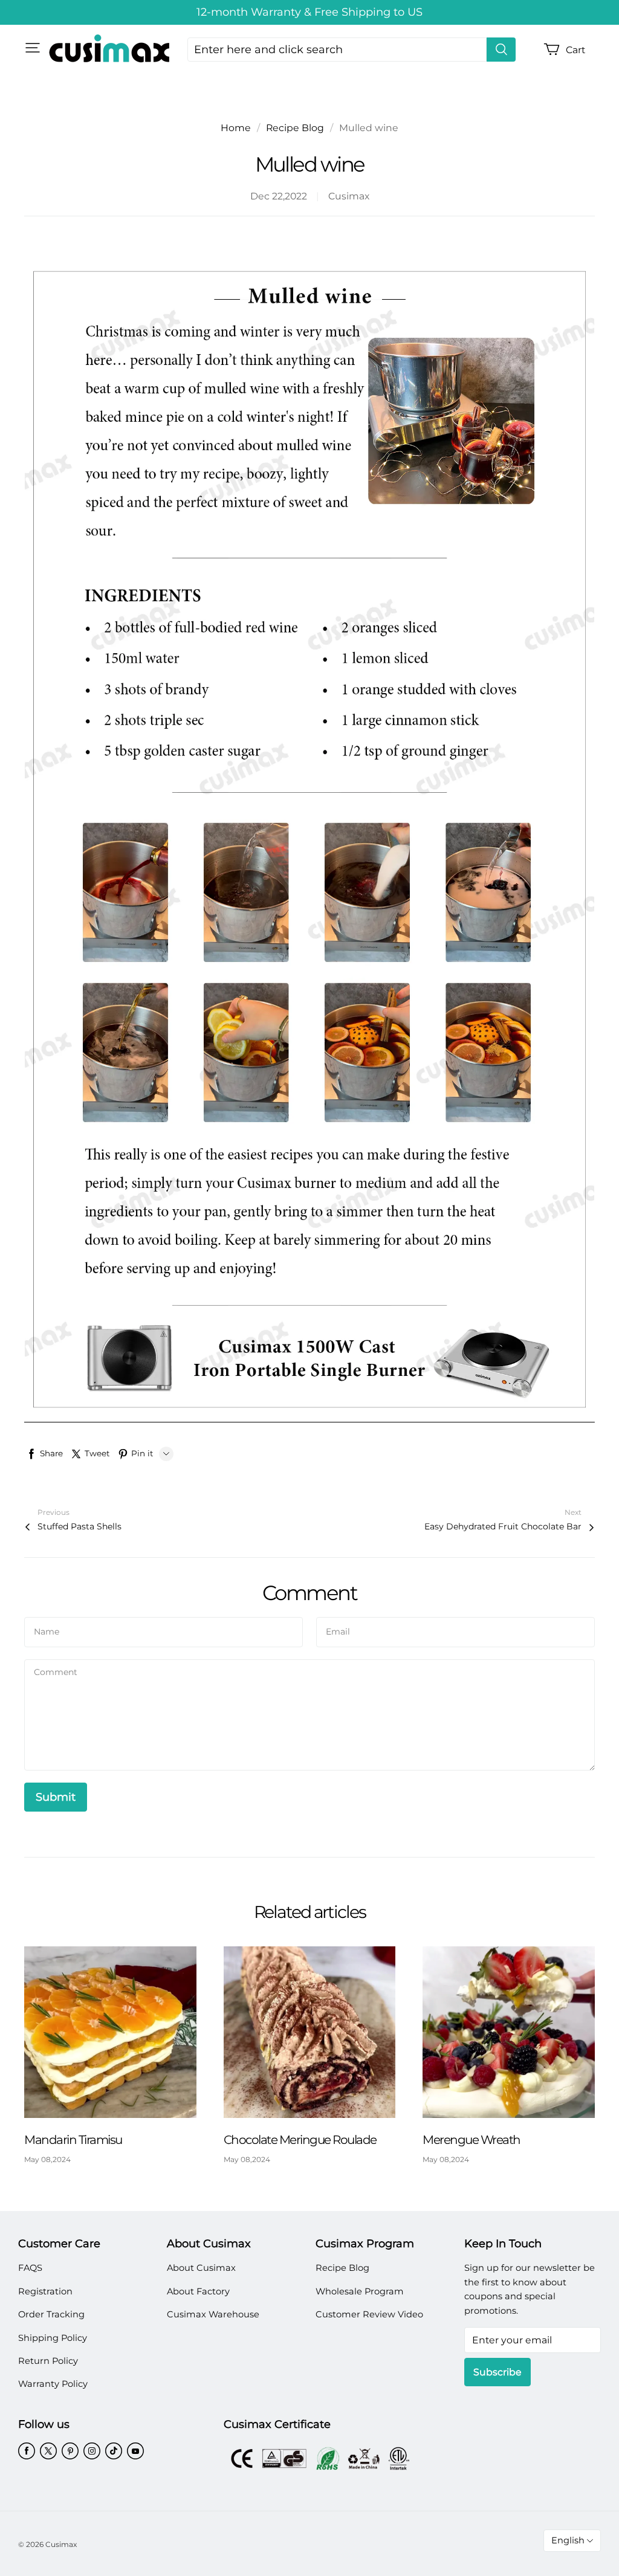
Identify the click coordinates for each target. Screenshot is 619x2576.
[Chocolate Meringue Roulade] (310, 2032)
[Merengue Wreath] (509, 2032)
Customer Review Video (369, 2314)
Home (236, 128)
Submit (56, 1797)
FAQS (30, 2268)
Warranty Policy (53, 2384)
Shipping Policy (53, 2338)
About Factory (198, 2291)
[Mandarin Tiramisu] (110, 2032)
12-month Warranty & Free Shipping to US (309, 12)
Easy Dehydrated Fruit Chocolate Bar (503, 1526)
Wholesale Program (360, 2291)
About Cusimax (201, 2268)
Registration (45, 2291)
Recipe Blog (295, 128)
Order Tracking (51, 2314)
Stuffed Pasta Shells (79, 1526)
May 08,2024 (47, 2159)
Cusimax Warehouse (213, 2314)
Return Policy (48, 2361)
